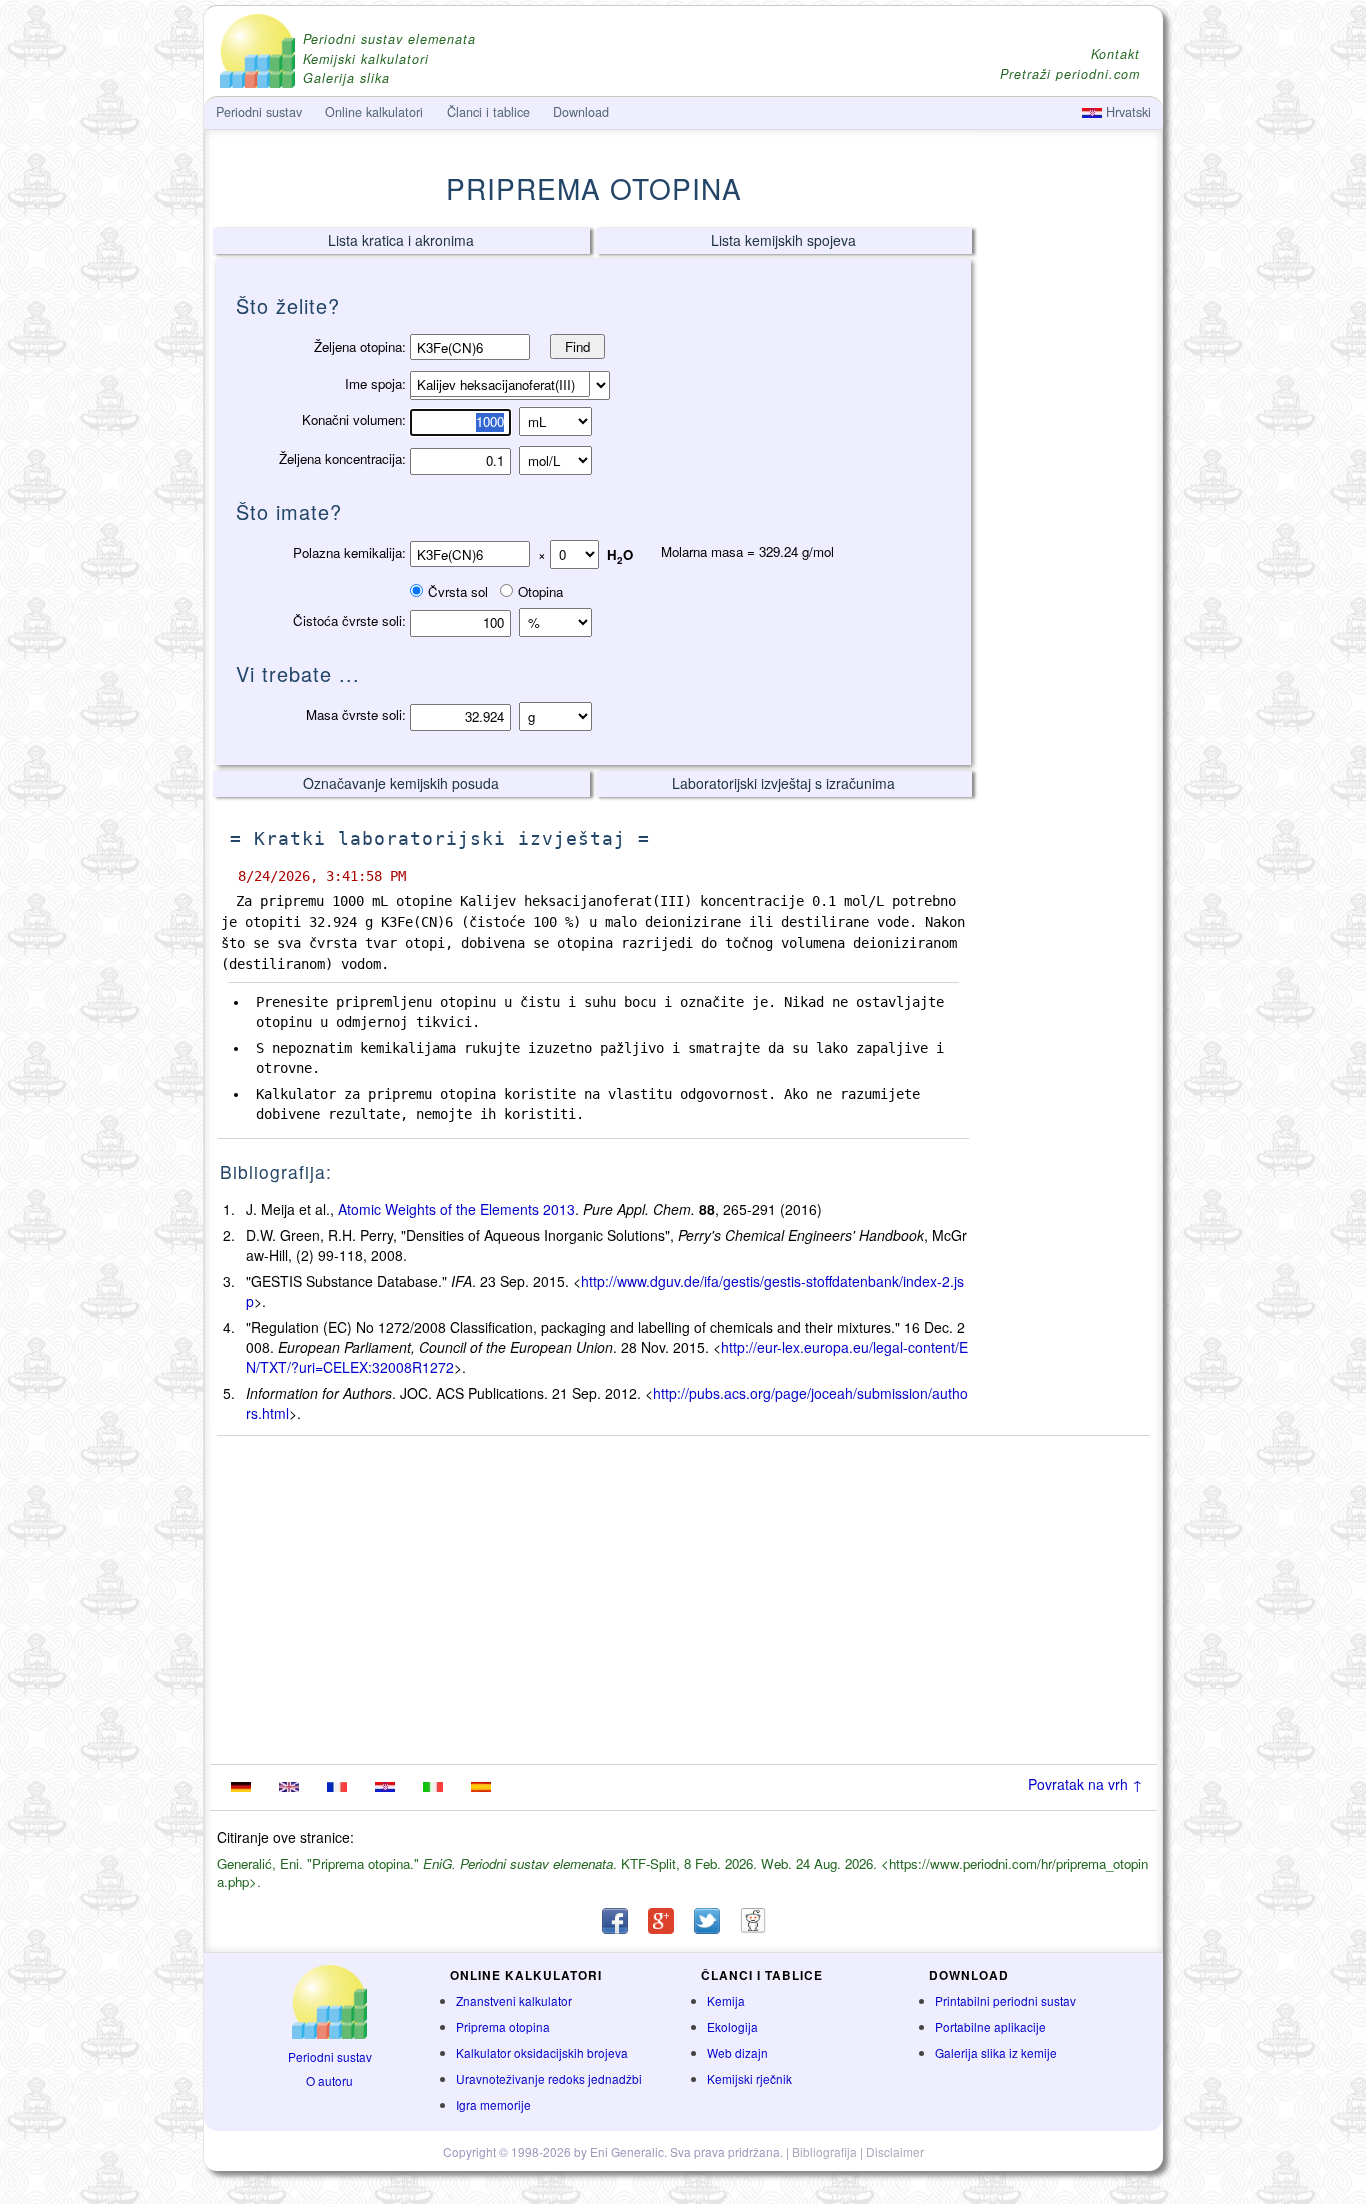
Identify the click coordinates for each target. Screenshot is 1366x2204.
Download (581, 112)
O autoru (329, 2080)
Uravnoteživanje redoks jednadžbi (549, 2078)
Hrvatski (1126, 112)
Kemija (726, 2000)
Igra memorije (493, 2104)
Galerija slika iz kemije (996, 2052)
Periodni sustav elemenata (389, 39)
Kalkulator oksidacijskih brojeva (542, 2052)
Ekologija (732, 2026)
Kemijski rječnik (749, 2078)
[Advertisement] (1068, 537)
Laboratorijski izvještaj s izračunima (783, 783)
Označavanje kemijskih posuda (401, 783)
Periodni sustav (330, 2056)
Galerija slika (346, 78)
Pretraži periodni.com (1070, 74)
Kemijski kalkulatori (366, 59)
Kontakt (1115, 54)
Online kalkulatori (374, 112)
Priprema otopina (503, 2026)
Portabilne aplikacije (990, 2026)
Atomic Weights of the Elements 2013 (456, 1209)
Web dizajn (737, 2052)
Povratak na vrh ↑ (1085, 1784)
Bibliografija (824, 2151)
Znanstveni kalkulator (514, 2000)
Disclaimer (895, 2151)
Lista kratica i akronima (401, 240)
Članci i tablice (488, 112)
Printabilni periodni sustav (1005, 2000)
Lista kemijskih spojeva (783, 240)
